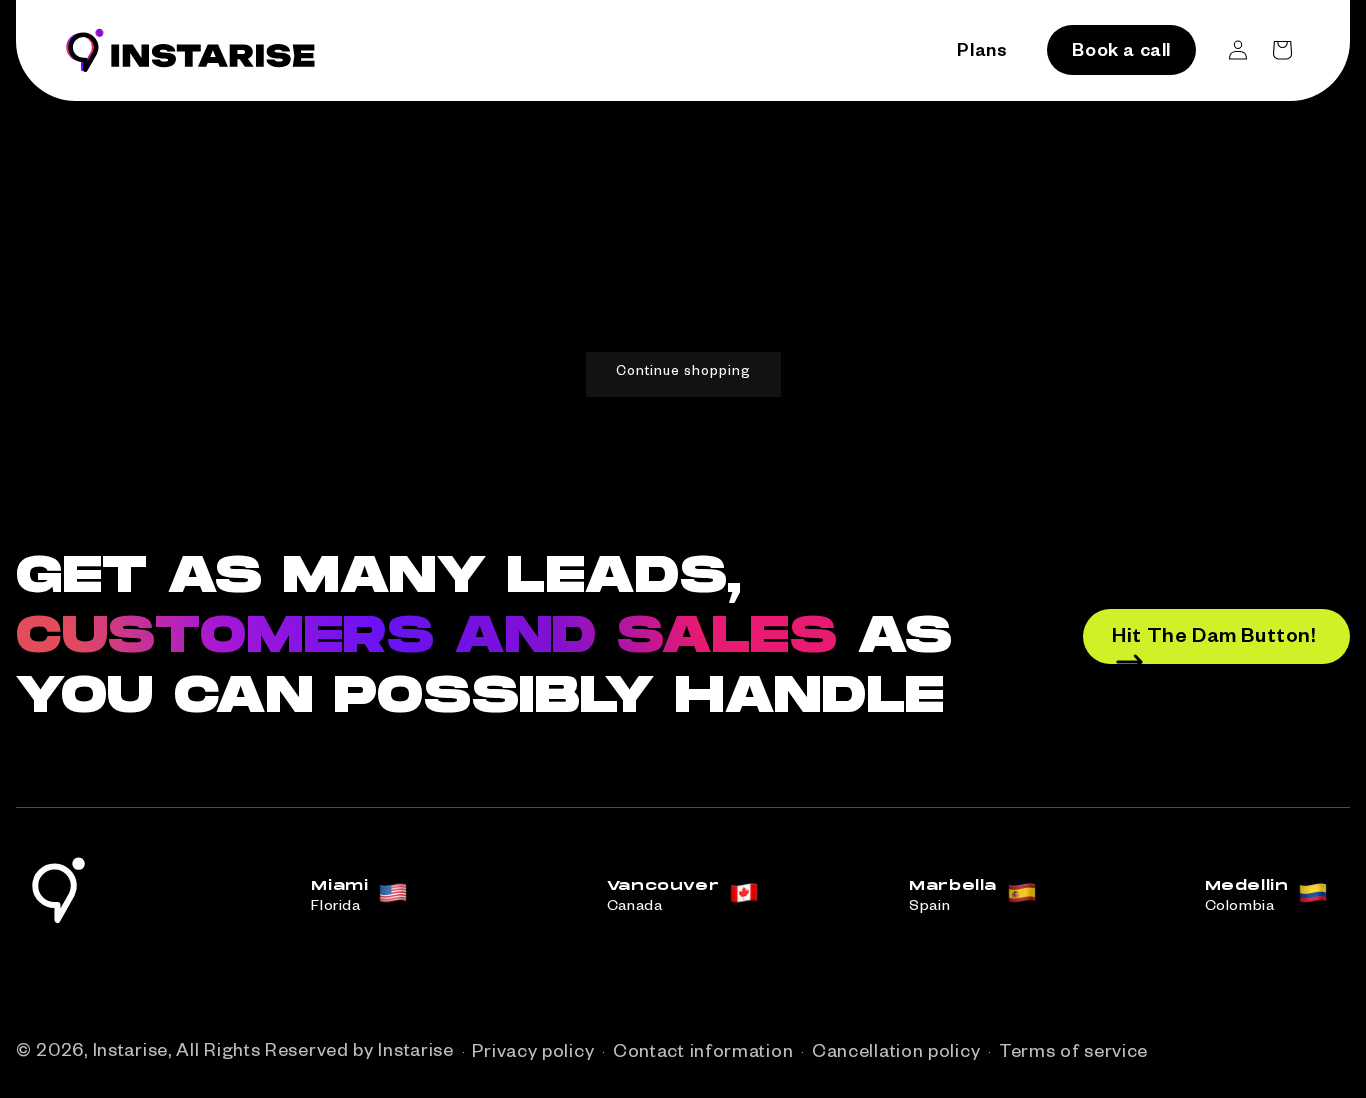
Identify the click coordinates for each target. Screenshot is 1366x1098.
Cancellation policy (896, 1054)
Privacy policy (533, 1054)
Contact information (703, 1054)
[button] (1282, 50)
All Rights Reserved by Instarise (314, 1053)
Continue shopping (683, 373)
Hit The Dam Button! (1214, 639)
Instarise (130, 1053)
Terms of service (1073, 1054)
